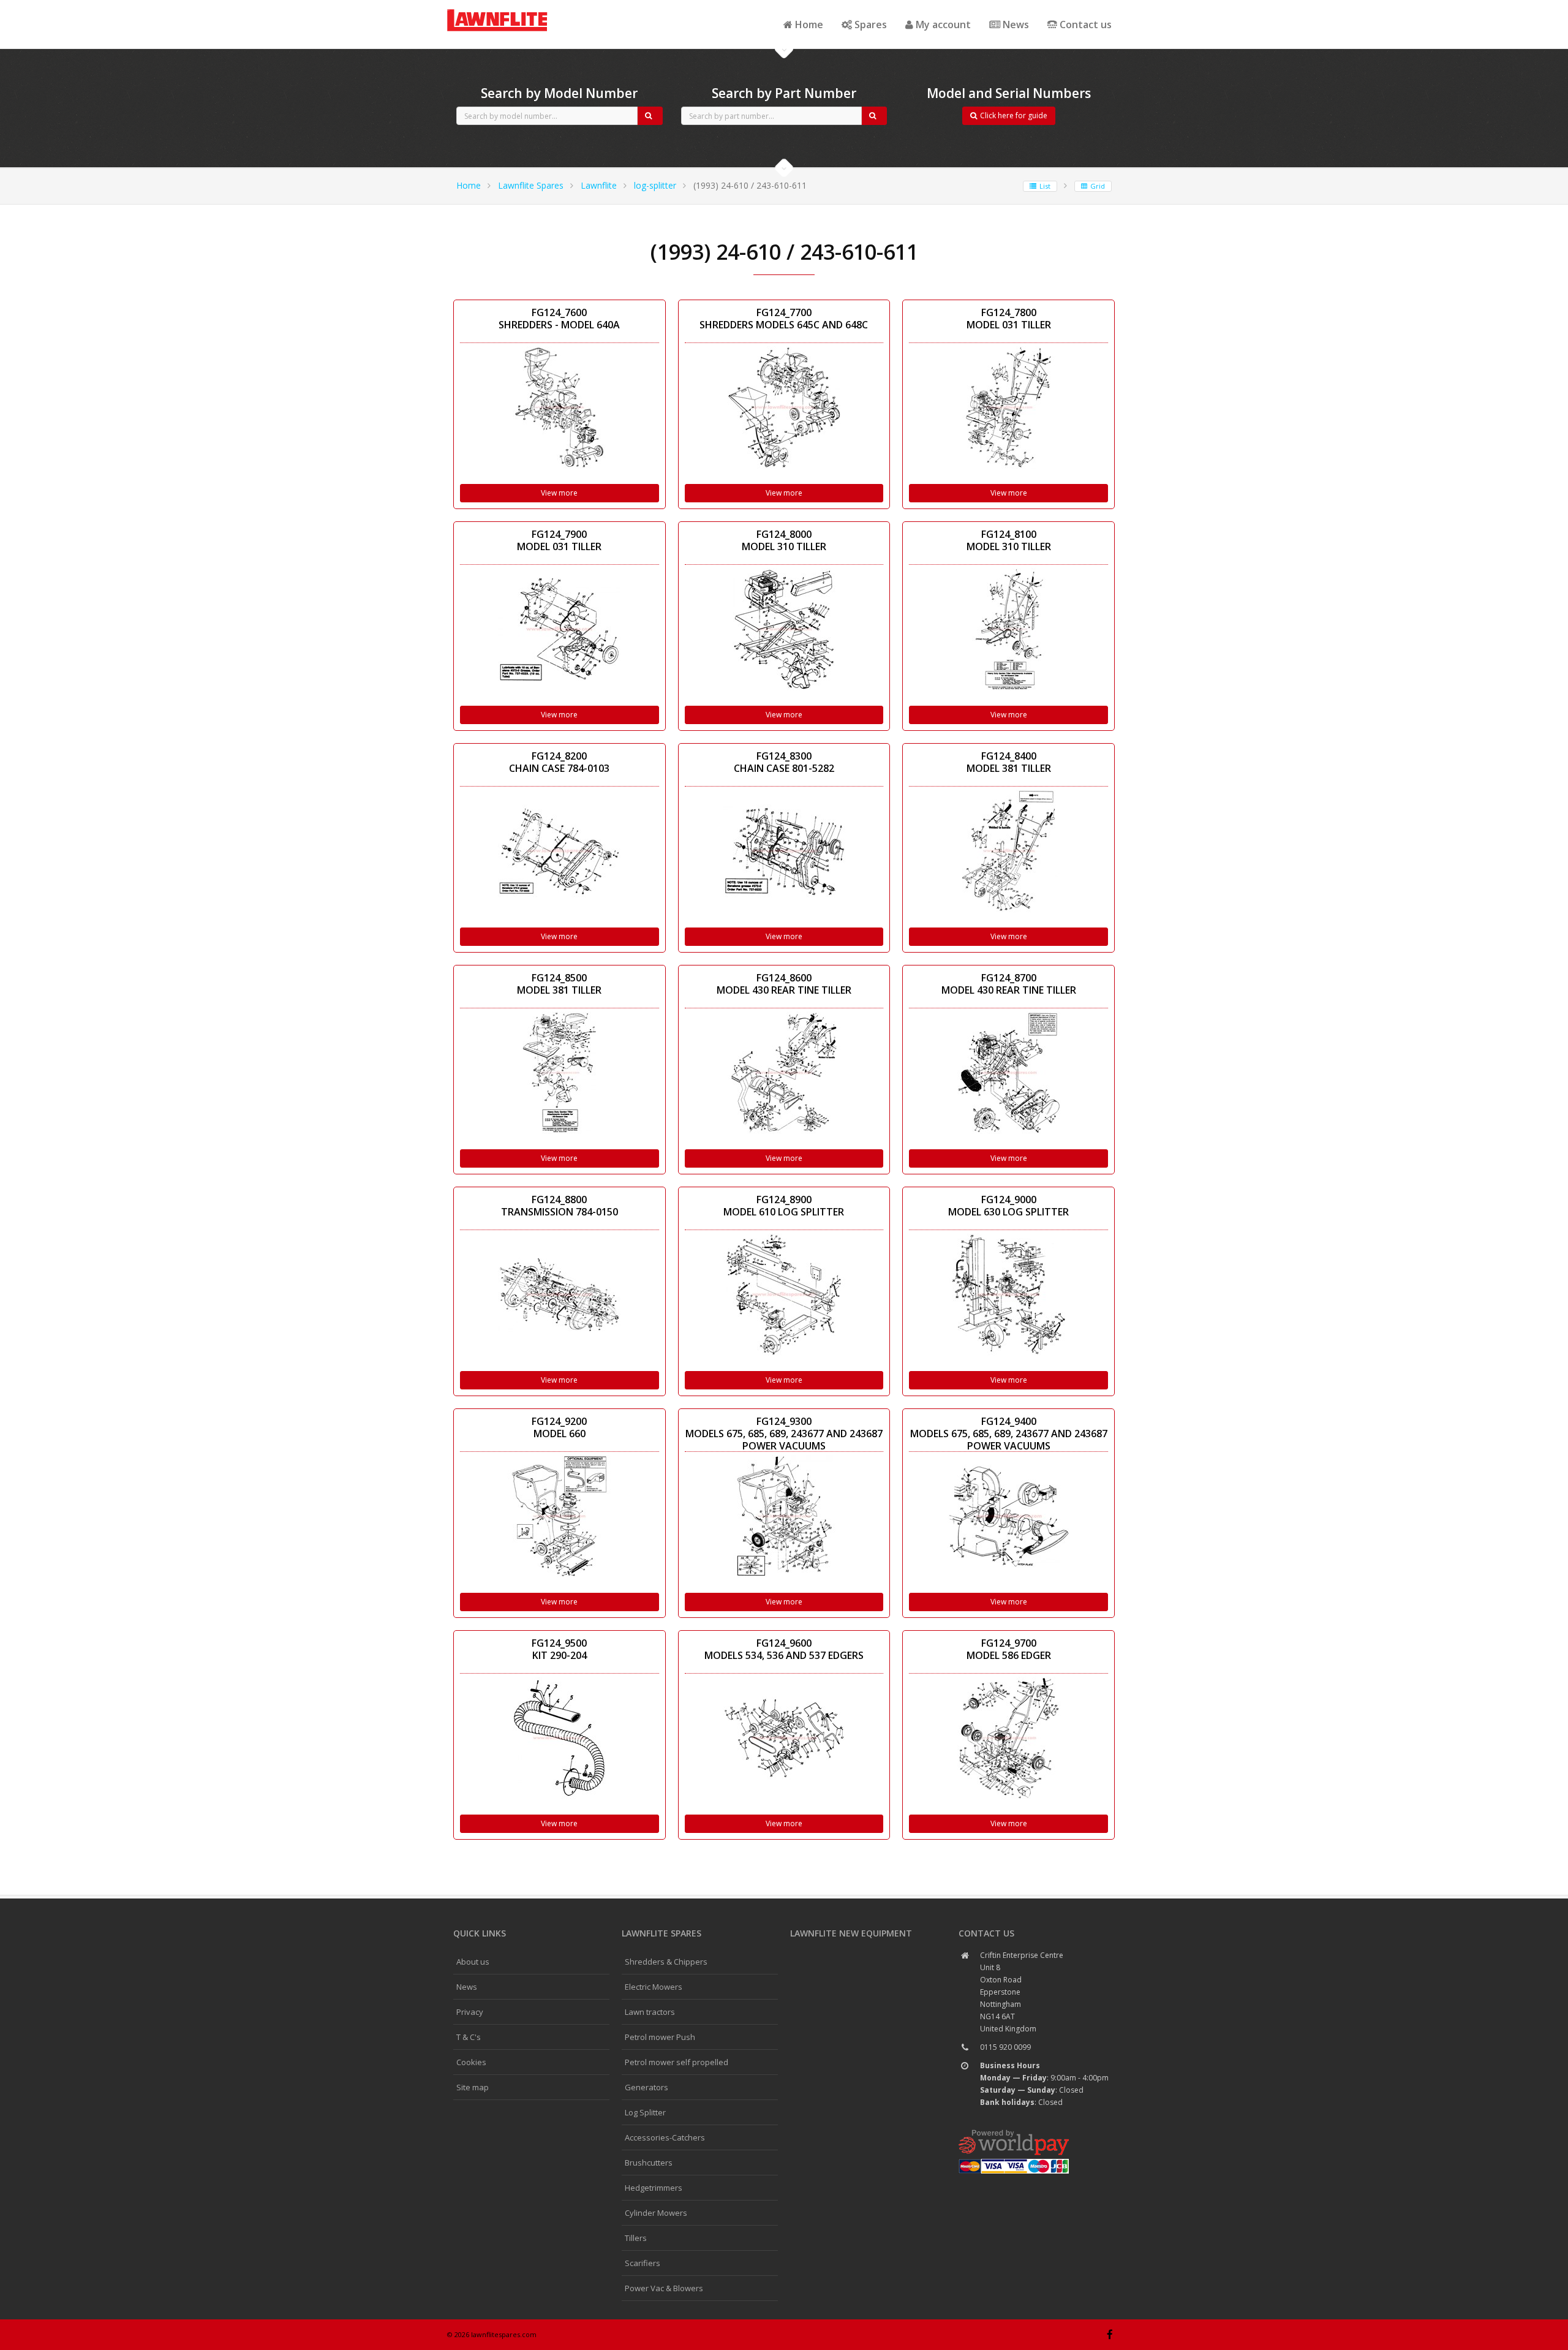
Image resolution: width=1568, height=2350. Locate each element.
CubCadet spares (514, 10)
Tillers (636, 2238)
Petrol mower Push (660, 2037)
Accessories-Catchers (665, 2137)
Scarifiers (643, 2263)
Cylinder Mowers (656, 2213)
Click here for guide (1014, 115)
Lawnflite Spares (531, 185)
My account (942, 25)
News (1015, 25)
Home (808, 25)
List (1045, 186)
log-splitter (655, 185)
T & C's (469, 2037)
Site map (473, 2087)
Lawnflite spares (661, 1933)
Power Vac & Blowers (664, 2288)
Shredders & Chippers (666, 1962)
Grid (1098, 186)
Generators (646, 2087)
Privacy (470, 2012)
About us (473, 1962)
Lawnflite (599, 185)
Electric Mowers (654, 1987)
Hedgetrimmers (654, 2188)
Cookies (471, 2062)
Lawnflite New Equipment (851, 1933)
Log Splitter (645, 2112)
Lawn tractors (650, 2012)
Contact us (1084, 25)
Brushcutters (649, 2163)
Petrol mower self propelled (677, 2062)
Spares (869, 25)
